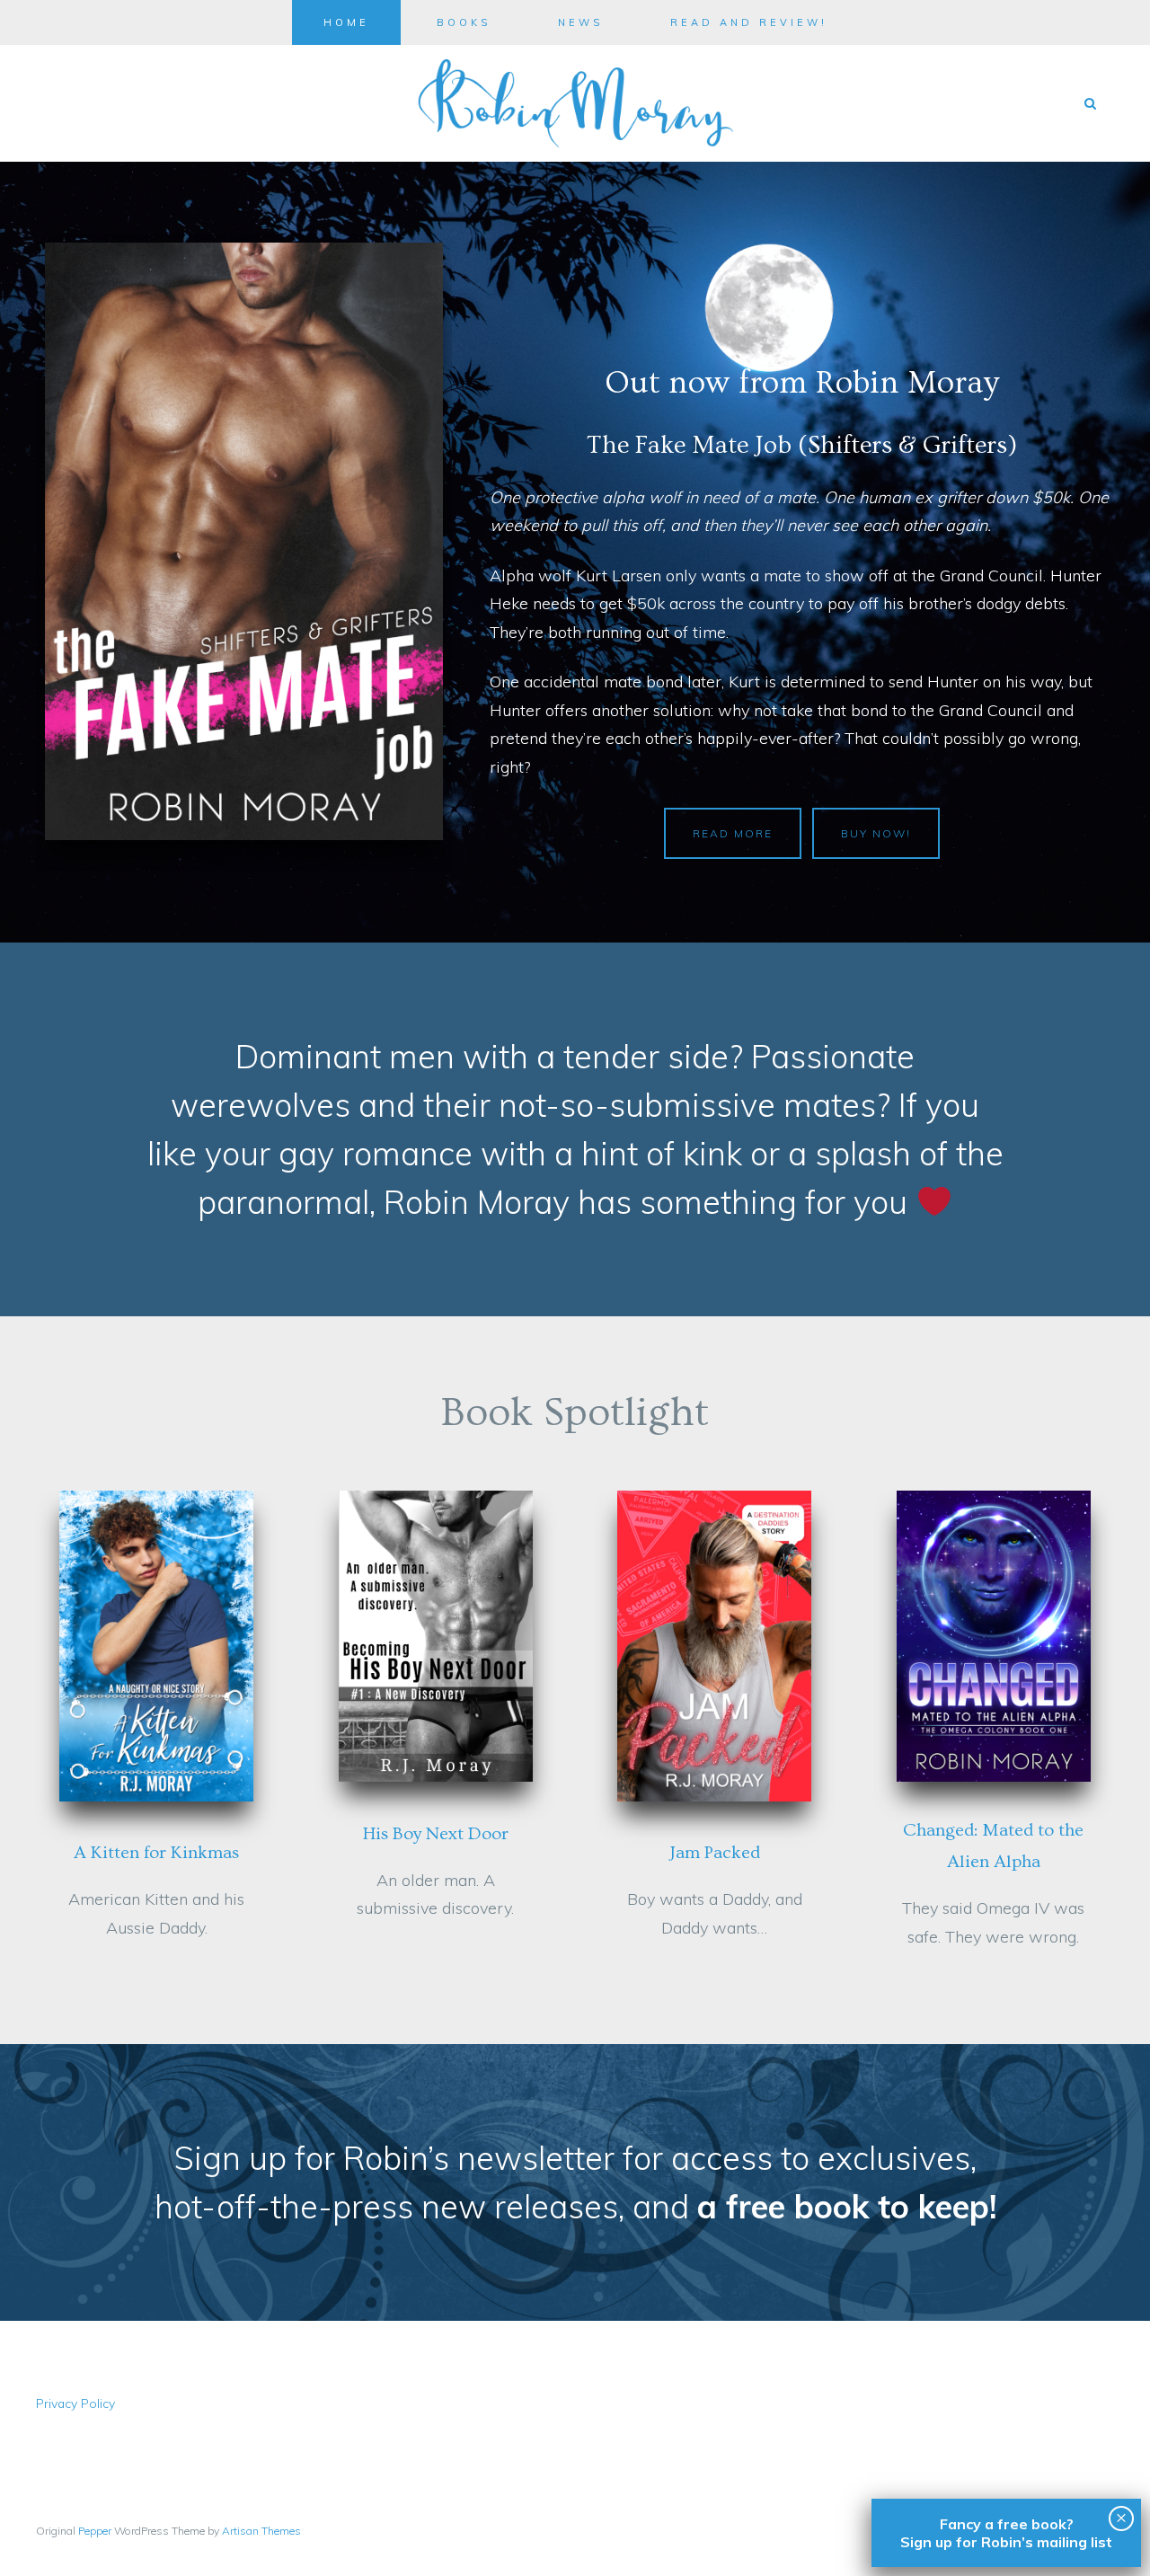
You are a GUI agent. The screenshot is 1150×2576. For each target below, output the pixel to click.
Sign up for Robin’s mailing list (1006, 2542)
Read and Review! (749, 22)
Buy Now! (876, 833)
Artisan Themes (261, 2531)
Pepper (95, 2531)
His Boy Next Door (436, 1834)
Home (346, 22)
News (580, 22)
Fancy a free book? (1007, 2524)
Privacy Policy (75, 2403)
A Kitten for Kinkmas (156, 1853)
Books (464, 22)
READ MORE (733, 833)
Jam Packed (715, 1853)
